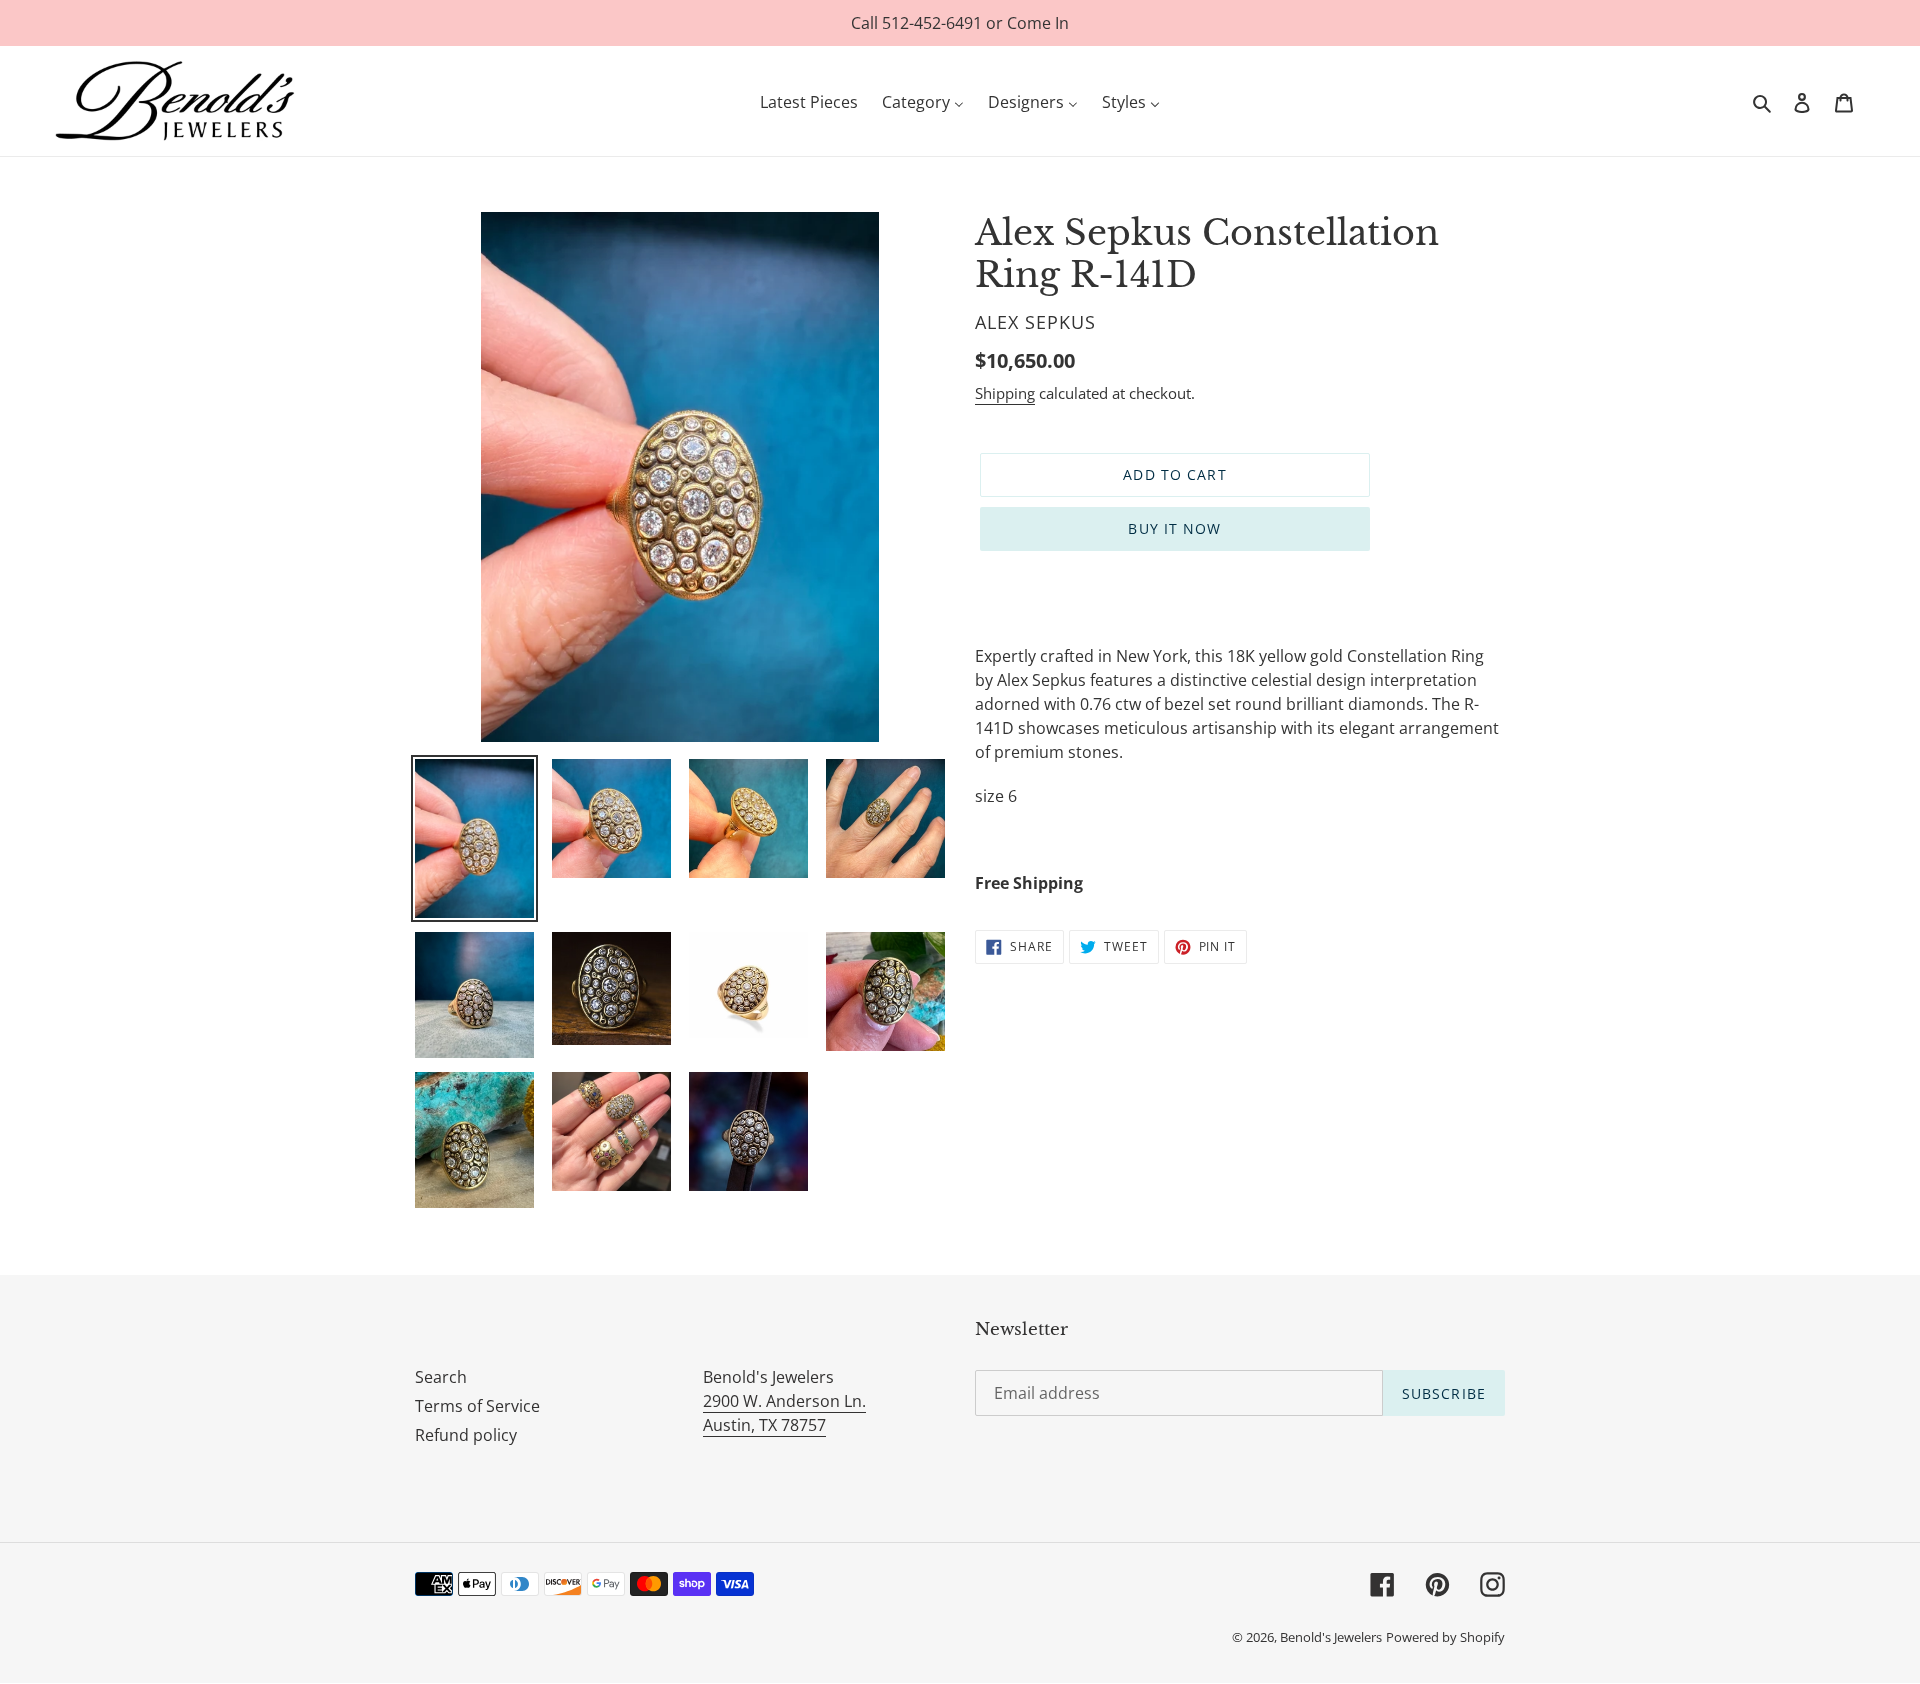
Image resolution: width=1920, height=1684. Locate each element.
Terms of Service (477, 1406)
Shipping (1005, 393)
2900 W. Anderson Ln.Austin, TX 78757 (784, 1413)
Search (441, 1377)
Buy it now (1174, 528)
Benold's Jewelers (1331, 1637)
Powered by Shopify (1445, 1637)
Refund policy (466, 1435)
